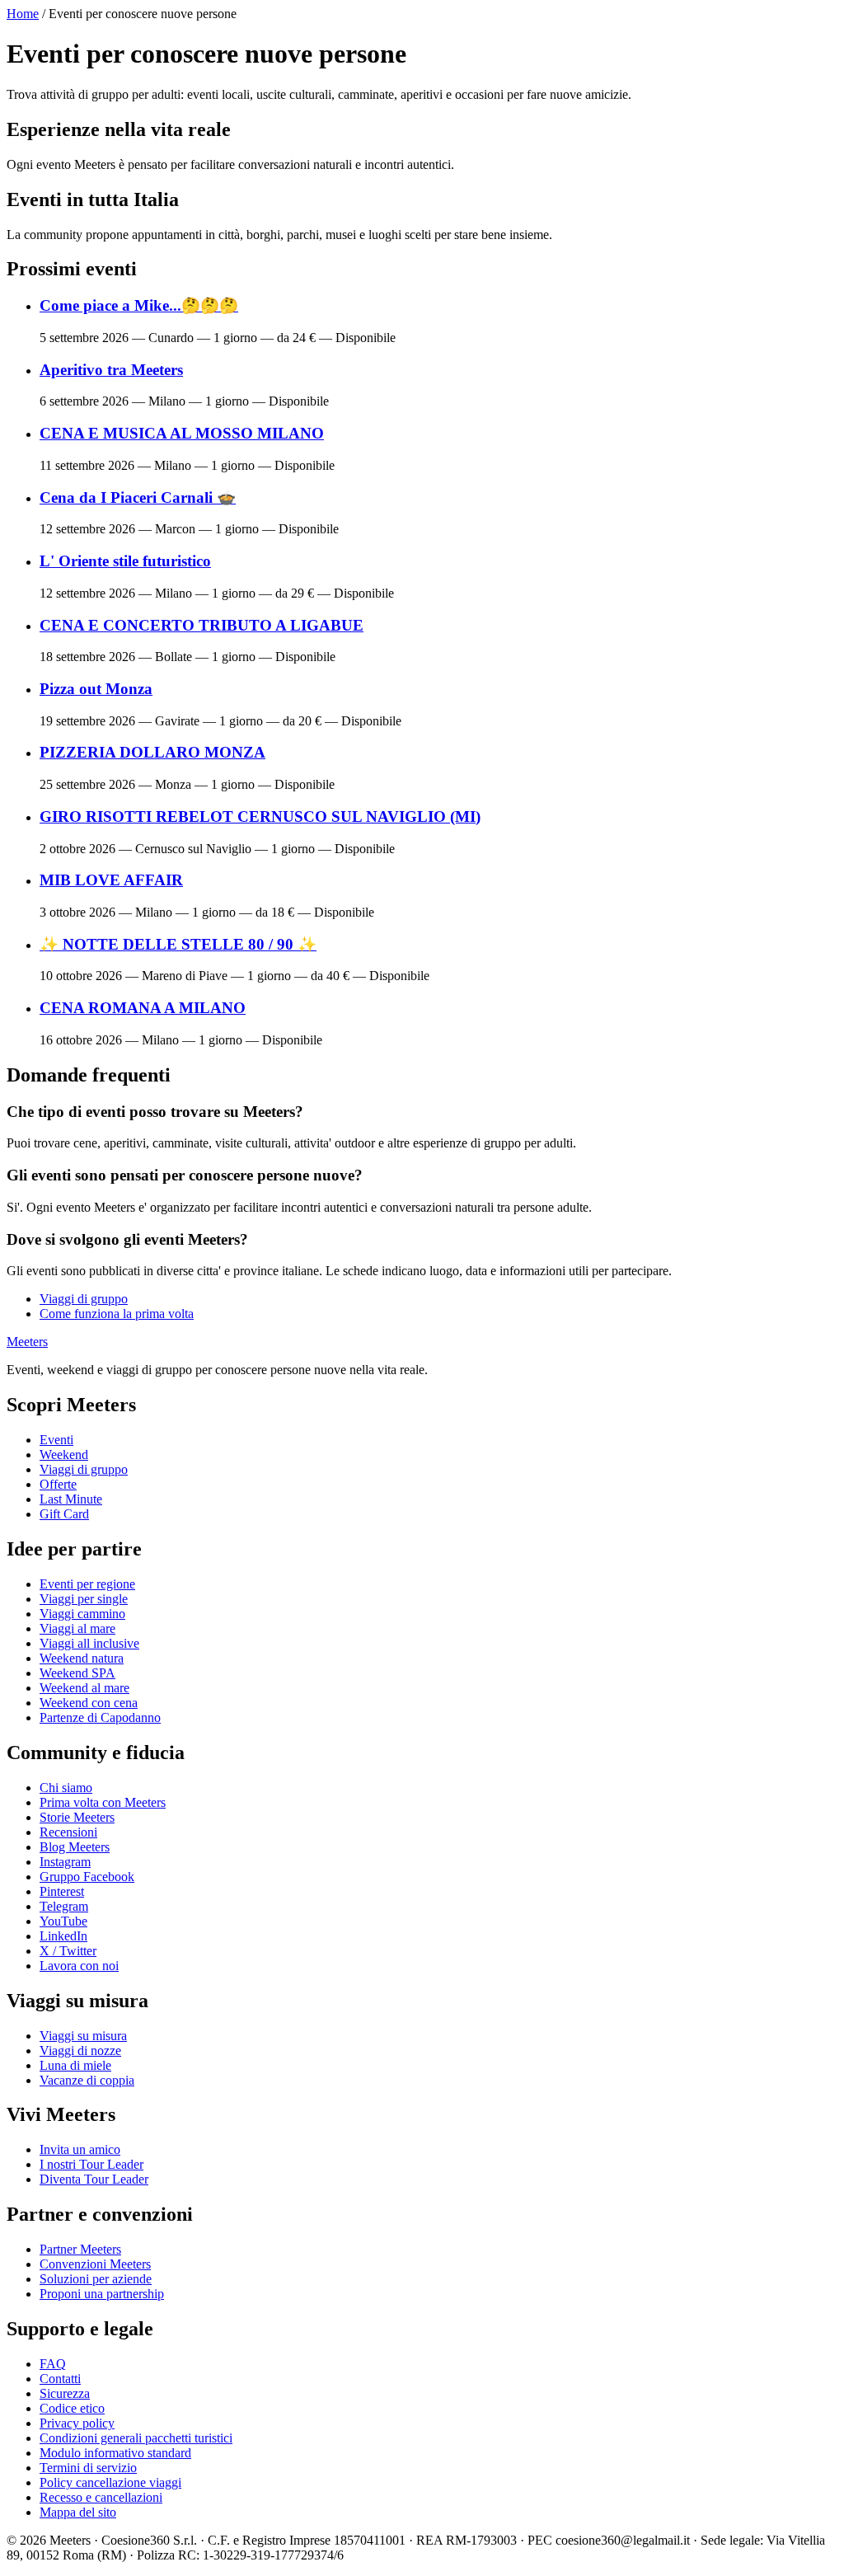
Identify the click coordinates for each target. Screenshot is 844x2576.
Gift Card (64, 1514)
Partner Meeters (80, 2249)
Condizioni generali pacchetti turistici (136, 2438)
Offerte (58, 1484)
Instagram (65, 1862)
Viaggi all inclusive (89, 1643)
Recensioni (68, 1832)
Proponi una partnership (102, 2294)
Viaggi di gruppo (84, 1299)
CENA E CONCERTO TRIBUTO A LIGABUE (202, 625)
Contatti (60, 2379)
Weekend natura (82, 1658)
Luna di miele (75, 2065)
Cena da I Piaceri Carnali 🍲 (138, 497)
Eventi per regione (87, 1584)
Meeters (27, 1342)
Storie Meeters (77, 1817)
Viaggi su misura (83, 2036)
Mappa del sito (78, 2512)
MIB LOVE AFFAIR (111, 880)
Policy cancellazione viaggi (110, 2482)
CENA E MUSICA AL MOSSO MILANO (182, 433)
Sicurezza (65, 2393)
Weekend (64, 1455)
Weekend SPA (77, 1673)
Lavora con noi (79, 1966)
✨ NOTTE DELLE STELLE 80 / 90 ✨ (178, 944)
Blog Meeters (75, 1847)
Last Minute (71, 1499)
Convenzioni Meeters (95, 2264)
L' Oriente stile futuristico (125, 561)
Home (23, 14)
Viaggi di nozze (80, 2050)
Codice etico (72, 2408)
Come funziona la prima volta (117, 1314)
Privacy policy (77, 2423)
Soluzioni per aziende (96, 2279)
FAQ (53, 2364)
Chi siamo (66, 1788)
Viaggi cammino (82, 1614)
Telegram (64, 1906)
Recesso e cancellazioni (101, 2497)
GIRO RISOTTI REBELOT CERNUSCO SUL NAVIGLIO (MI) (260, 816)
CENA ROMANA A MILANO (143, 1008)
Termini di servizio (88, 2468)
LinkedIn (63, 1936)
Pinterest (62, 1891)
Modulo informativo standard (115, 2453)
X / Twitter (68, 1951)
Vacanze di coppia (87, 2080)
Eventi (56, 1440)
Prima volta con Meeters (103, 1802)
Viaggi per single (84, 1599)
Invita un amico (80, 2149)
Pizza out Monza (96, 689)
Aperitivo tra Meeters (111, 370)
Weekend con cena (89, 1703)
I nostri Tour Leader (91, 2164)
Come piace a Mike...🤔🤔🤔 (139, 305)
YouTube (63, 1921)
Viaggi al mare (77, 1628)
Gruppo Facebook (87, 1877)
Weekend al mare (84, 1688)
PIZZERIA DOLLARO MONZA (152, 752)
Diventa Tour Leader (94, 2179)
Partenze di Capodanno (100, 1717)
